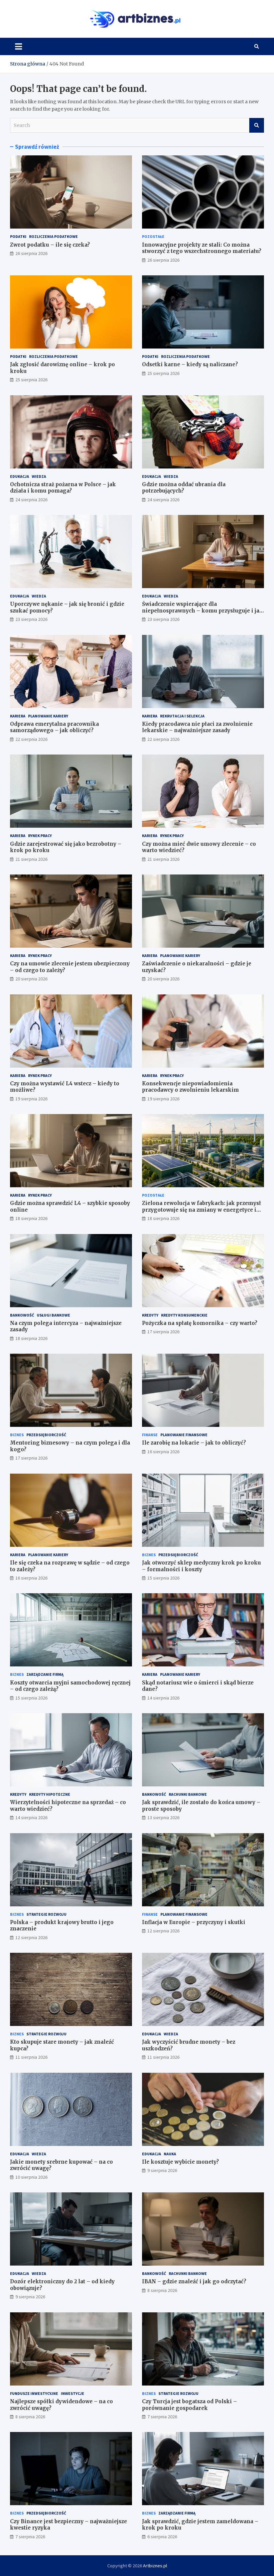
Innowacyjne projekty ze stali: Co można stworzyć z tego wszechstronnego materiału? (202, 248)
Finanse (150, 1435)
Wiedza (39, 476)
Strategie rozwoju (46, 1914)
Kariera (18, 716)
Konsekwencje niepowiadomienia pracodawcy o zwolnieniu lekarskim (190, 1087)
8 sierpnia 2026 (162, 2290)
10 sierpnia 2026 (31, 2177)
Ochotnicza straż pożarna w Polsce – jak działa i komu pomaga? (63, 488)
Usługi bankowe (53, 1315)
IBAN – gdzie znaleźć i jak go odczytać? (194, 2281)
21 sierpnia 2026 (31, 859)
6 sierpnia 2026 (162, 2537)
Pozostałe (153, 236)
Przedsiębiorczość (46, 1435)
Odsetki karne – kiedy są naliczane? (190, 364)
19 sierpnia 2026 (31, 1099)
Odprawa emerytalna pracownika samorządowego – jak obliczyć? (54, 727)
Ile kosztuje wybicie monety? (180, 2162)
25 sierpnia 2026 (31, 380)
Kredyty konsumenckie (184, 1315)
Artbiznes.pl (155, 2566)
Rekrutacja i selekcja (182, 716)
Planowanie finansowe (184, 1435)
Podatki (18, 236)
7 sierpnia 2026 (162, 2417)
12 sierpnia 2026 (31, 1937)
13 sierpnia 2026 (163, 1817)
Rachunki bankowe (188, 1794)
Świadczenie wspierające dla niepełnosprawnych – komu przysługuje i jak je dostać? (202, 611)
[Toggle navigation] (19, 46)
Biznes (17, 1435)
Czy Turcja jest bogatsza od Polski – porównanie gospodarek (189, 2405)
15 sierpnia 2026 (163, 1578)
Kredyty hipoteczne (50, 1794)
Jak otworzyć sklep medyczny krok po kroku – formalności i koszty (201, 1566)
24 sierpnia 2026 (31, 500)
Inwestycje (73, 2393)
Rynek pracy (40, 836)
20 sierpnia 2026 (31, 979)
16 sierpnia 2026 (163, 1452)
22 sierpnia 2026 (31, 739)
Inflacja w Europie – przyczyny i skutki (194, 1922)
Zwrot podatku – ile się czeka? (50, 245)
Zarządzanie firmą (45, 1674)
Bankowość (22, 1315)
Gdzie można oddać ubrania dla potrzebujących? (184, 488)
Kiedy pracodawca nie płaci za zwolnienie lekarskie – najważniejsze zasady (197, 727)
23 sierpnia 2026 (31, 619)
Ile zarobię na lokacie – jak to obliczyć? (194, 1443)
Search (257, 125)
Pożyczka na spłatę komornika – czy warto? (200, 1323)
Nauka (170, 2154)
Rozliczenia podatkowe (53, 236)
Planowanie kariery (48, 716)
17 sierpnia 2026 (163, 1332)
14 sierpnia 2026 (163, 1698)
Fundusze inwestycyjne (34, 2393)
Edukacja (20, 476)
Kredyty (150, 1315)
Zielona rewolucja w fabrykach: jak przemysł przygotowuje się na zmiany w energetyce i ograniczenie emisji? (201, 1210)
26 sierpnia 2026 (31, 253)
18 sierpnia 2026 (31, 1218)
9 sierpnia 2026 (162, 2170)
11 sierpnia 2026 (31, 2057)
